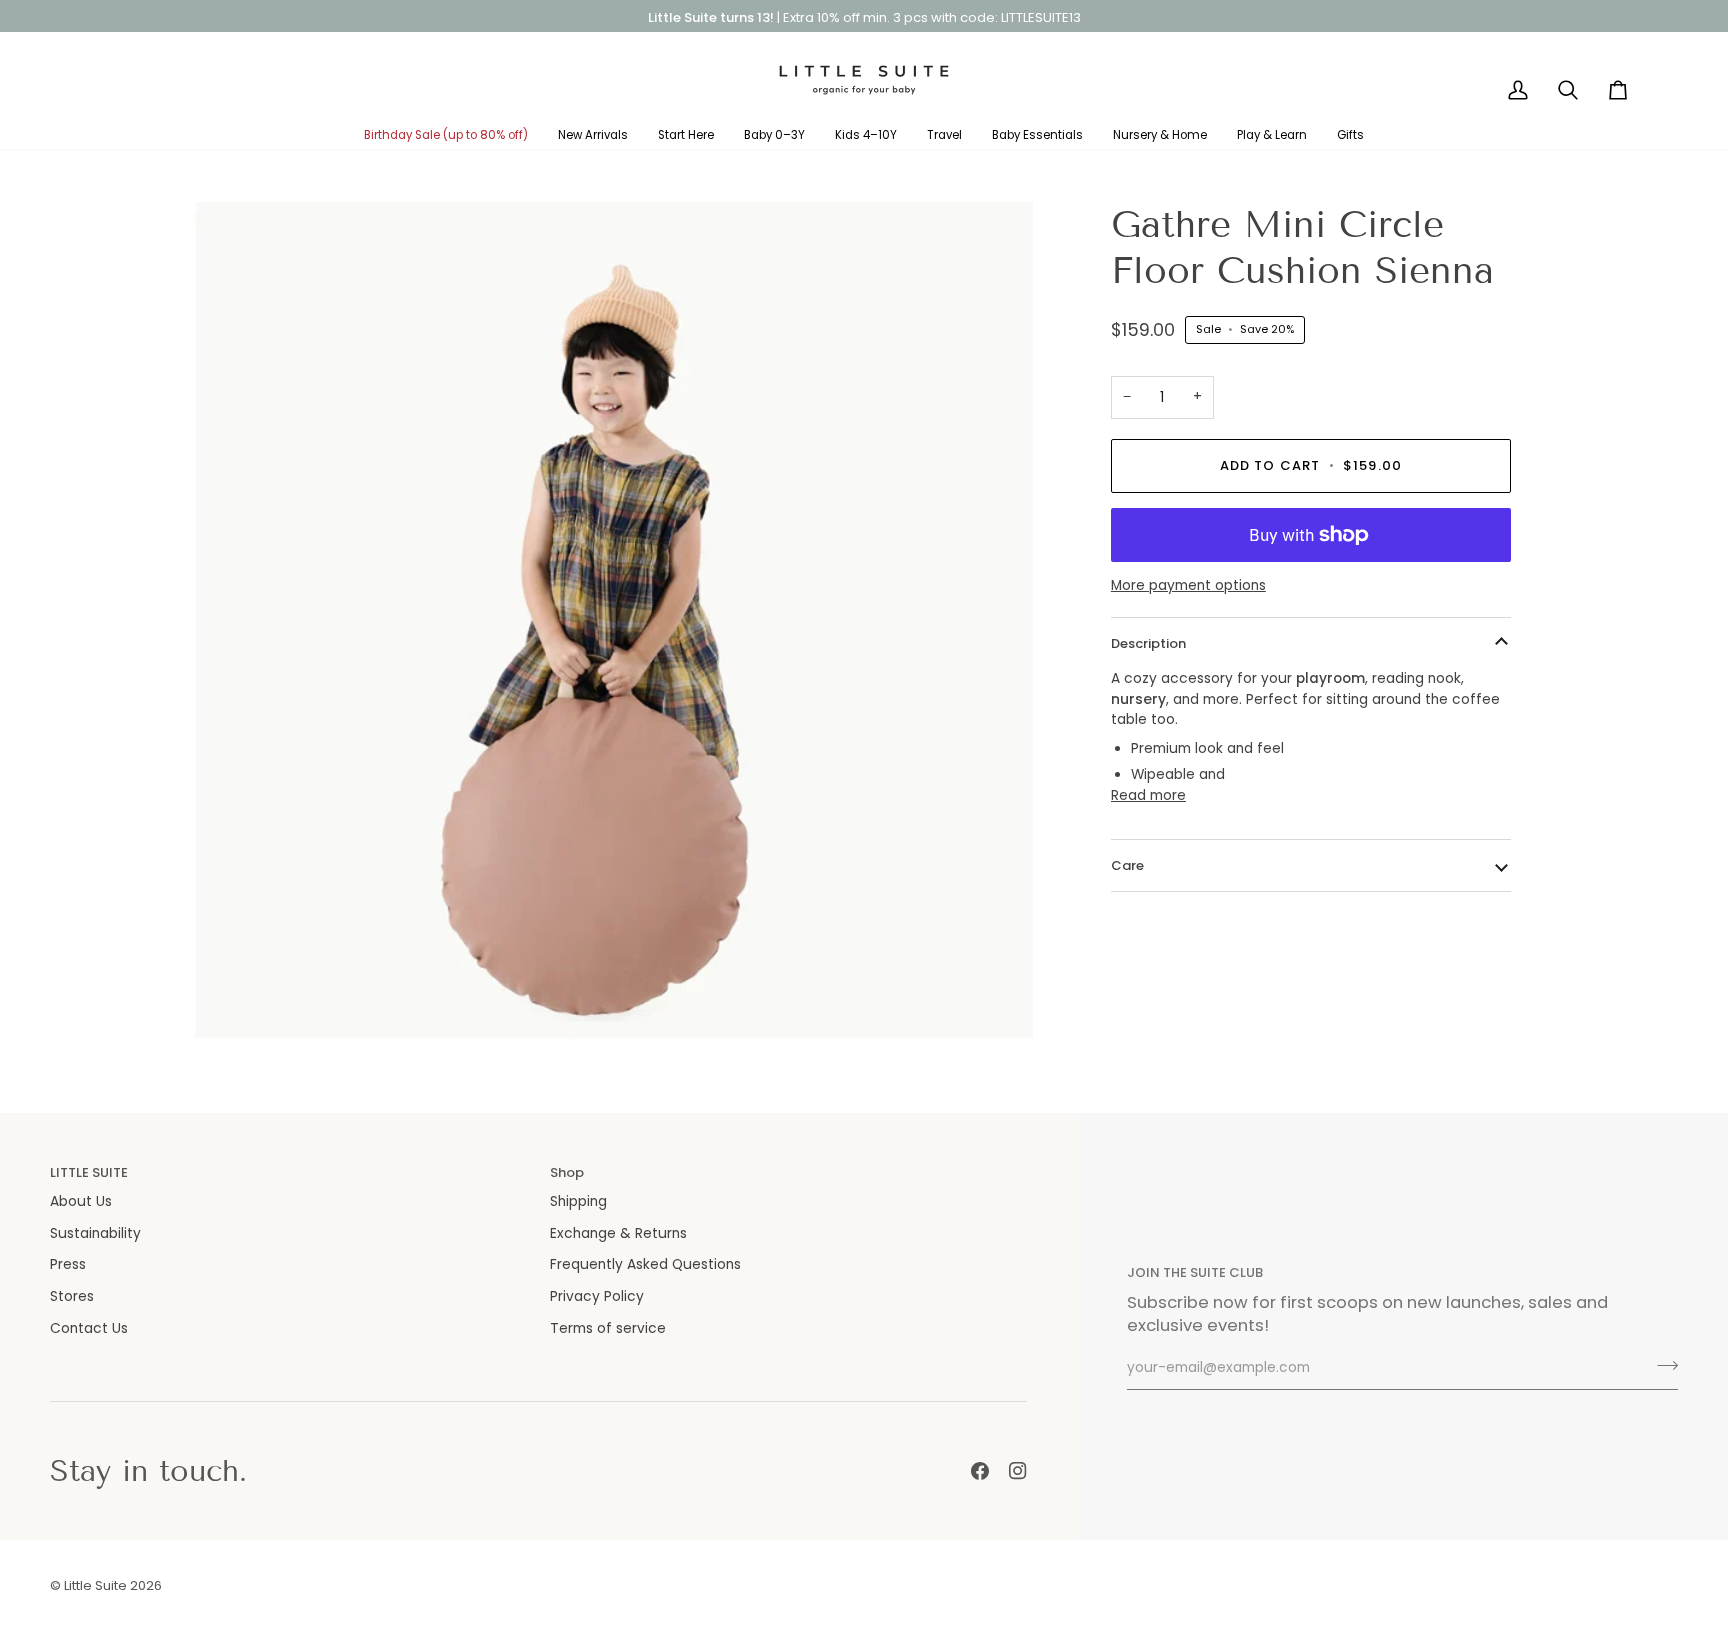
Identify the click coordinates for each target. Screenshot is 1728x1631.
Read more (1148, 795)
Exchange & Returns (618, 1233)
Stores (72, 1296)
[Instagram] (1018, 1471)
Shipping (578, 1201)
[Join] (1661, 1366)
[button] (446, 135)
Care (1127, 865)
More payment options (1188, 585)
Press (68, 1264)
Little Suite (95, 1585)
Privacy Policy (597, 1296)
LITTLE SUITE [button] (89, 1172)
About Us (81, 1201)
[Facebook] (980, 1471)
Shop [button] (567, 1172)
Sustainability (95, 1233)
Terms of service (608, 1328)
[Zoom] (226, 1007)
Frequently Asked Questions (645, 1264)
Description (1148, 643)
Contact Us (89, 1328)
